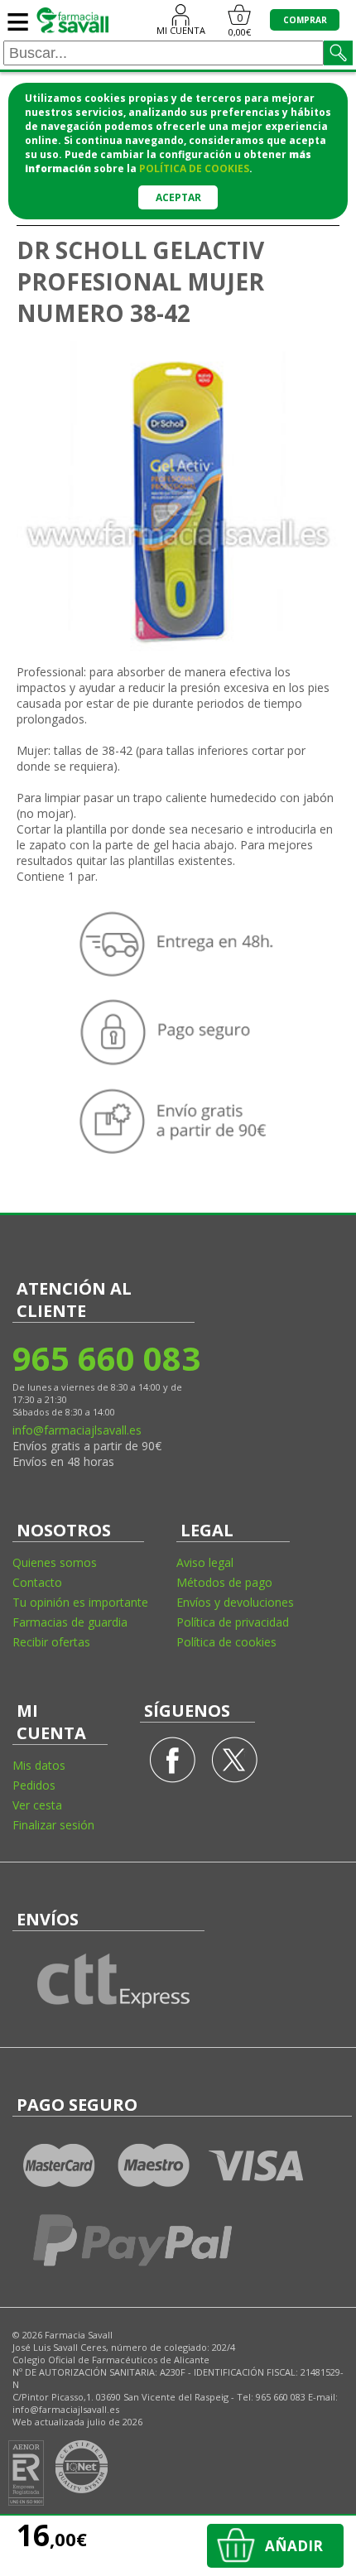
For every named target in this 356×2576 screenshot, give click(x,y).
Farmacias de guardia (70, 1622)
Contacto (37, 1582)
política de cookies (194, 168)
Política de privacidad (233, 1622)
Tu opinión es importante (80, 1602)
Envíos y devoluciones (235, 1602)
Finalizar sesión (53, 1825)
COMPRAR (305, 20)
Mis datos (39, 1765)
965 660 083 (106, 1358)
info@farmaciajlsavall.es (77, 1430)
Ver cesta (37, 1805)
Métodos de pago (224, 1582)
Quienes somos (55, 1562)
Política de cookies (226, 1642)
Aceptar (178, 197)
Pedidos (34, 1785)
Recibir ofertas (51, 1642)
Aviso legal (205, 1562)
